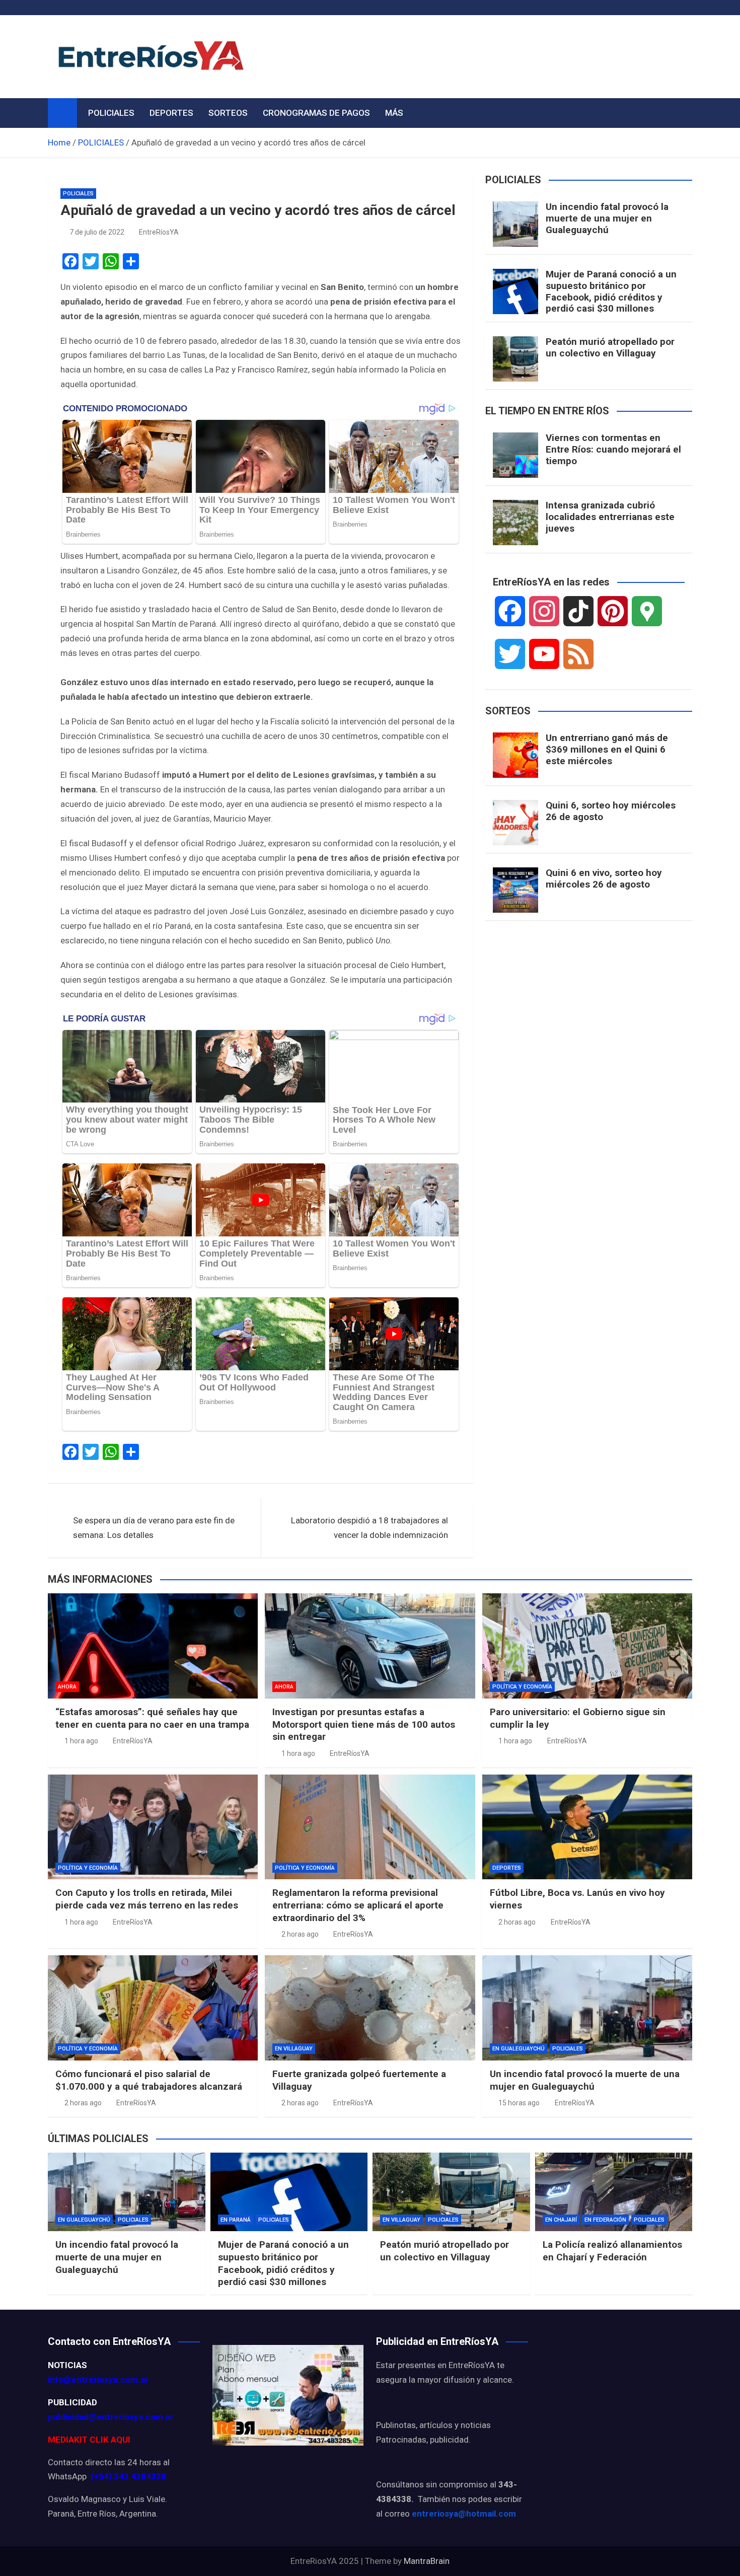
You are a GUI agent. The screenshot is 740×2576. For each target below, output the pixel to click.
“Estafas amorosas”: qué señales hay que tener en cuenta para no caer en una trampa (152, 1718)
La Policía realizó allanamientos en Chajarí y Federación (612, 2251)
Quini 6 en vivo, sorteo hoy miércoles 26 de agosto (604, 878)
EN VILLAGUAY (294, 2049)
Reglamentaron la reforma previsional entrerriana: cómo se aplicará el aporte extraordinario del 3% (358, 1905)
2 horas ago (300, 1934)
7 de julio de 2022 (97, 232)
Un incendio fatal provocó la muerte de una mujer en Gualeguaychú (607, 218)
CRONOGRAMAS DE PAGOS (316, 113)
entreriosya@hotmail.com (464, 2514)
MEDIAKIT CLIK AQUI (89, 2440)
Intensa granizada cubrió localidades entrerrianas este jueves (610, 517)
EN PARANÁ (236, 2220)
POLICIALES (111, 113)
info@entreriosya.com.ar (98, 2380)
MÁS (394, 113)
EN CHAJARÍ (561, 2220)
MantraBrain (427, 2561)
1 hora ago (81, 1741)
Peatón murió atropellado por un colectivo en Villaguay (610, 347)
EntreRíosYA (159, 232)
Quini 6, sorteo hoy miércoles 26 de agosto (611, 811)
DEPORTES (171, 113)
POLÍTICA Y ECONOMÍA (522, 1687)
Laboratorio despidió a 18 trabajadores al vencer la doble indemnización (369, 1528)
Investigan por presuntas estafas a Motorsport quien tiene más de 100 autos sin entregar (364, 1724)
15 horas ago (519, 2103)
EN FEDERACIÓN (605, 2220)
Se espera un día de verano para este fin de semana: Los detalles (154, 1528)
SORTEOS (228, 113)
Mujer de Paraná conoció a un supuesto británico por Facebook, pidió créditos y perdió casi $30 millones (611, 291)
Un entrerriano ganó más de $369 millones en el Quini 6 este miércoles (607, 749)
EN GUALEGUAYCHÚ (519, 2049)
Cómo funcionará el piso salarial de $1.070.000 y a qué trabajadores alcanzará (149, 2080)
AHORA (67, 1687)
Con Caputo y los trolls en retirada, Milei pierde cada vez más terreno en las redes (147, 1899)
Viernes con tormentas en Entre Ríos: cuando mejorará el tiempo (613, 449)
